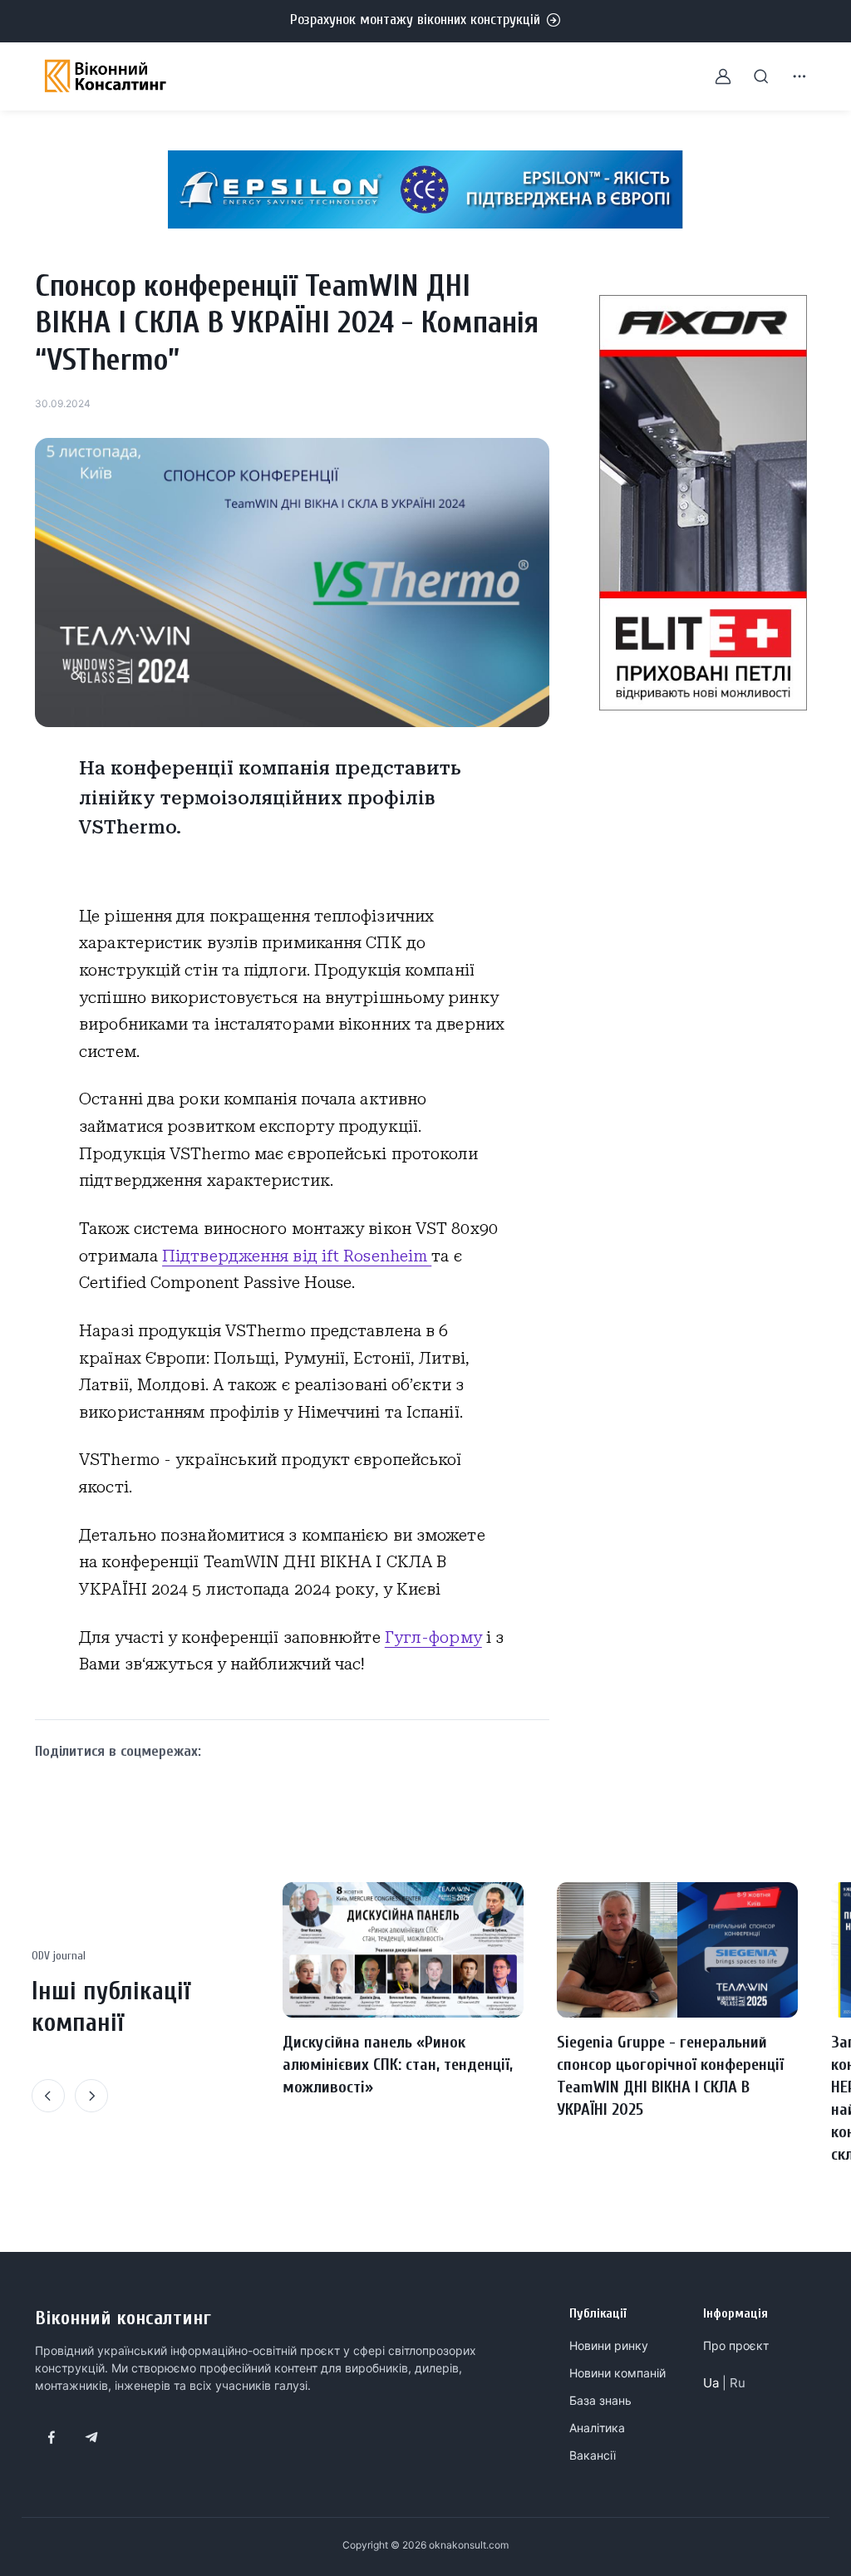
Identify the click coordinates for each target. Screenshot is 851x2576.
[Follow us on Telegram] (91, 2437)
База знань (600, 2400)
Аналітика (597, 2428)
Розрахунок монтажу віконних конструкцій (415, 20)
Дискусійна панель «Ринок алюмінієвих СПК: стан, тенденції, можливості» (398, 2065)
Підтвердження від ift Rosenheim (297, 1256)
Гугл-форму (433, 1637)
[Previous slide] (48, 2096)
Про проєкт (736, 2345)
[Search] (751, 76)
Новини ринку (609, 2345)
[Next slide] (91, 2096)
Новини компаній (617, 2373)
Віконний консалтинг (123, 2318)
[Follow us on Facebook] (52, 2437)
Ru (738, 2383)
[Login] (713, 76)
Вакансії (593, 2455)
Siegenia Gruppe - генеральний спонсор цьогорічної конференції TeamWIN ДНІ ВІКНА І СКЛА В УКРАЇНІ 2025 (670, 2076)
